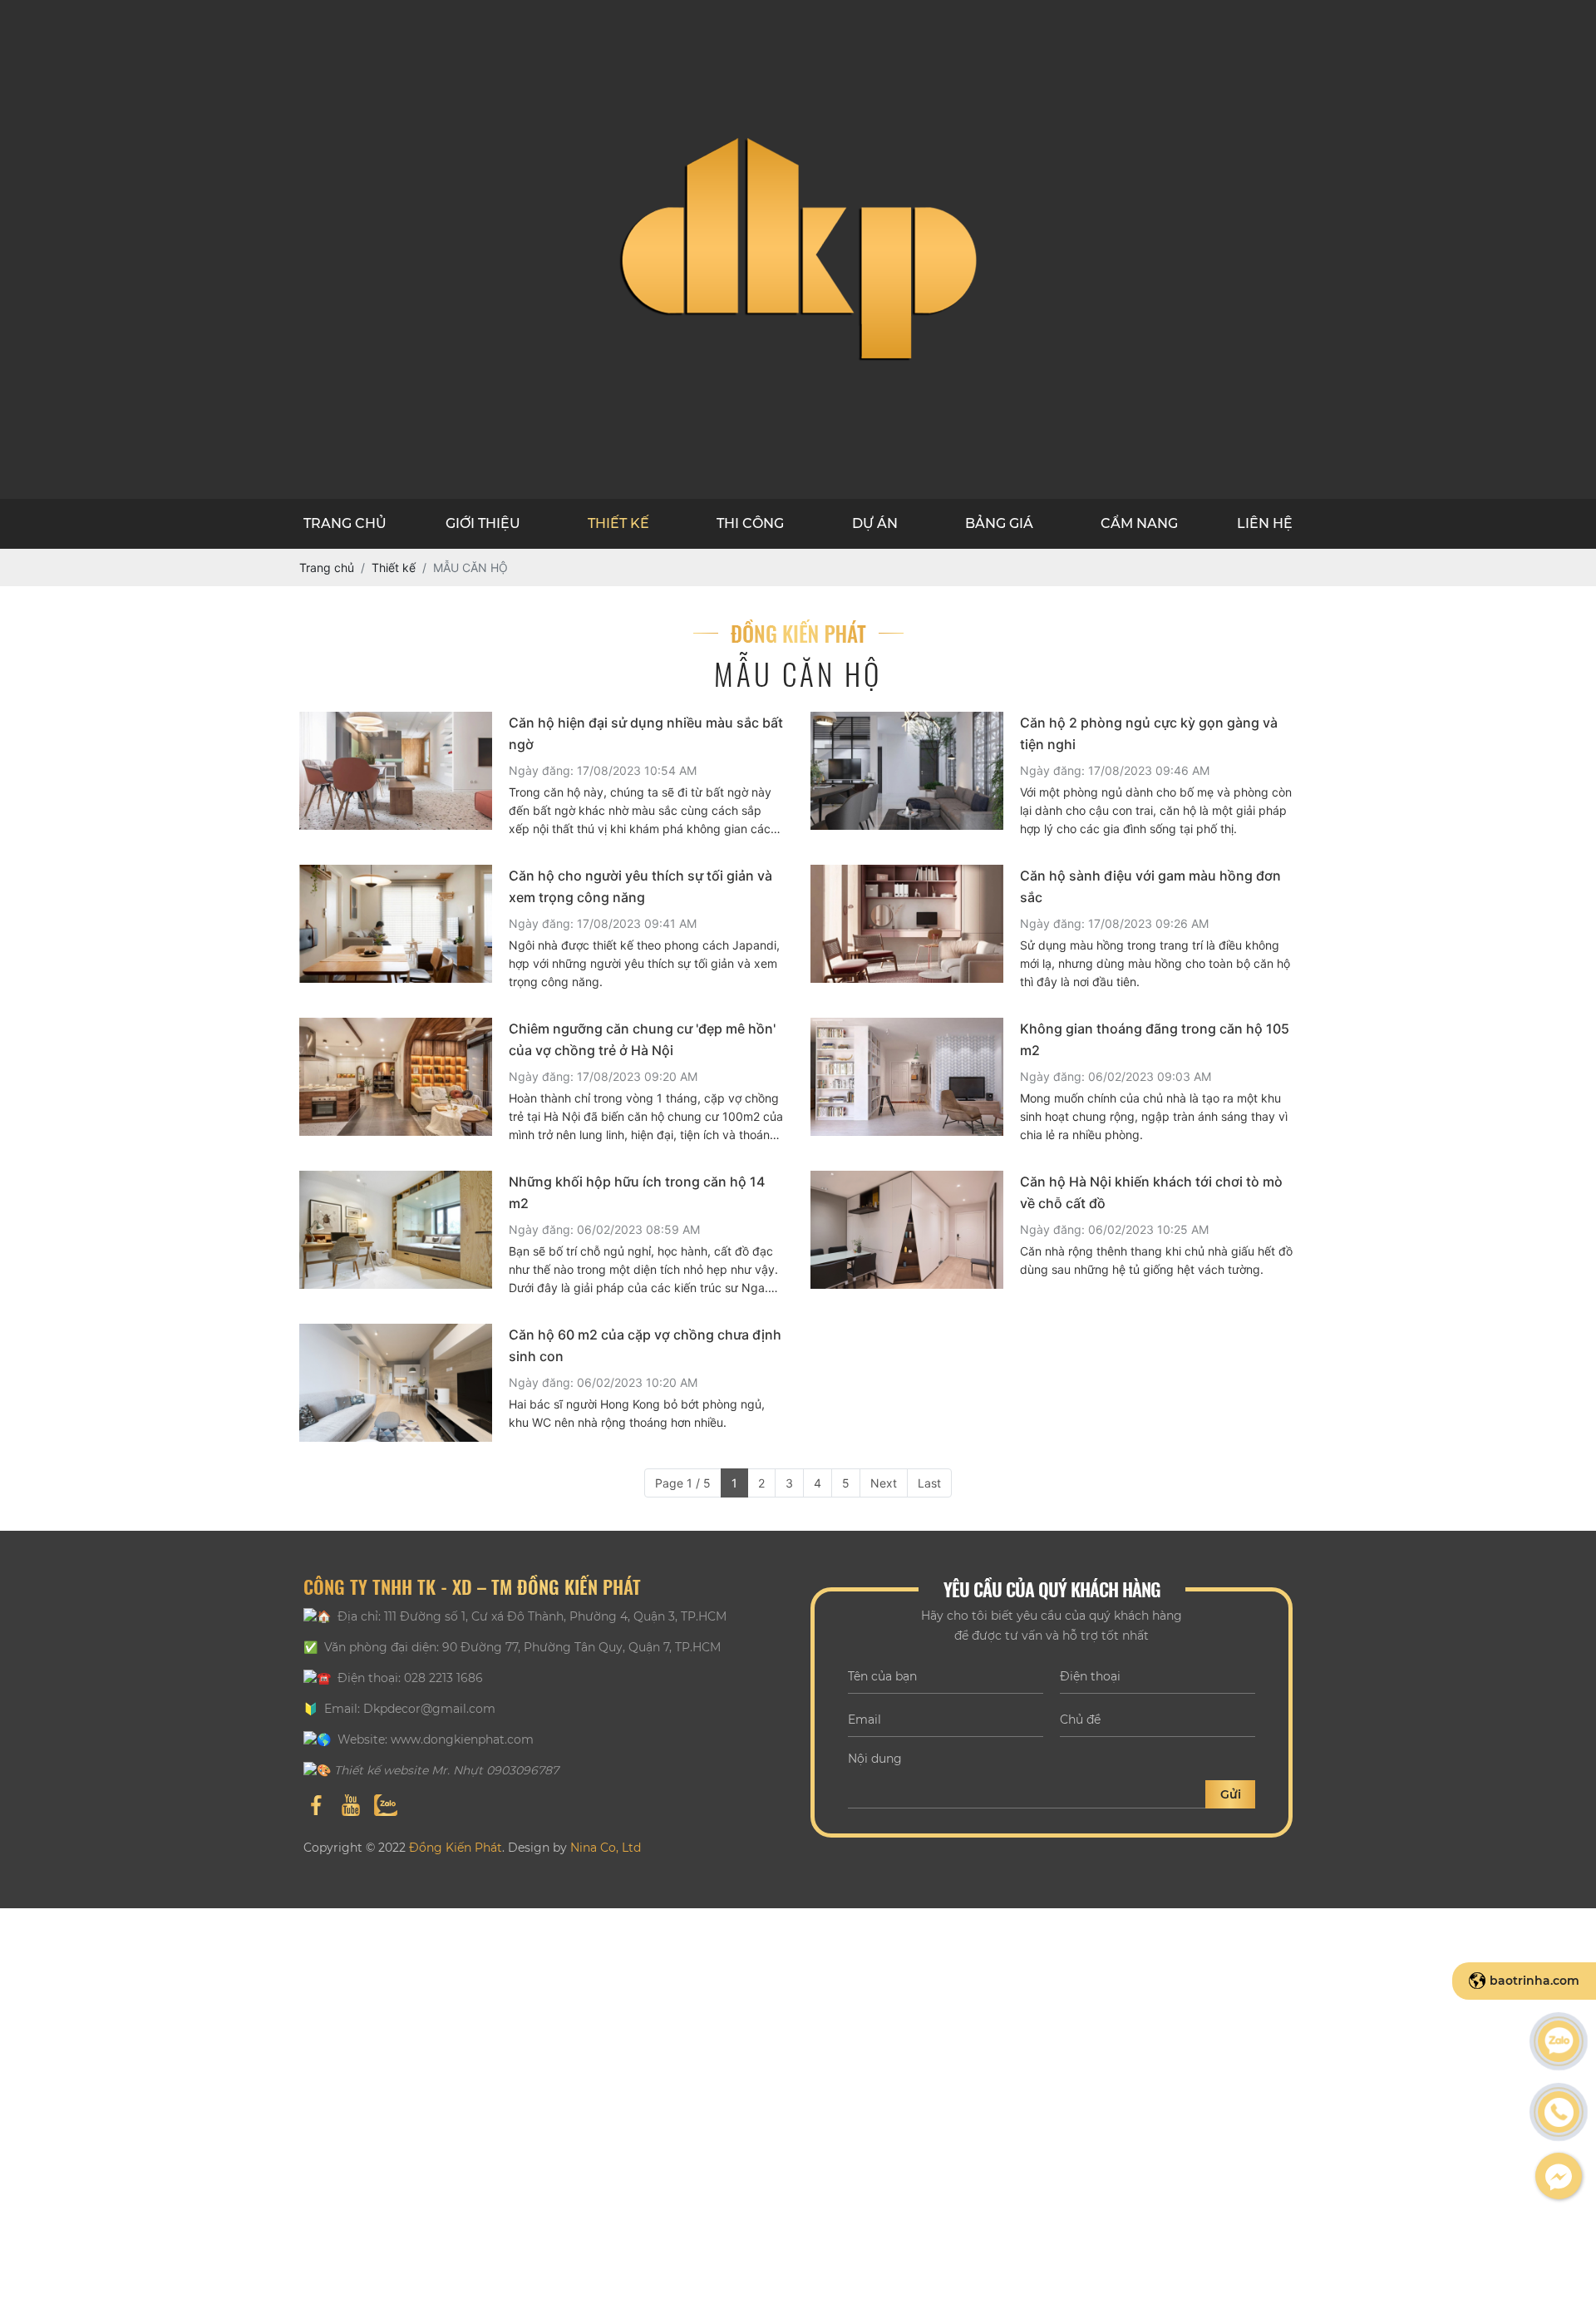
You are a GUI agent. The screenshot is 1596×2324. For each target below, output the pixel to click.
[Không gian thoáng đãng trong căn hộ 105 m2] (907, 1081)
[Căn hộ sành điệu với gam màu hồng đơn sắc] (907, 928)
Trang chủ (345, 523)
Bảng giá (999, 523)
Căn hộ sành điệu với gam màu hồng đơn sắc (1150, 886)
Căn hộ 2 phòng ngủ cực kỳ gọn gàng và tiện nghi (1149, 733)
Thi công (750, 523)
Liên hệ (1265, 523)
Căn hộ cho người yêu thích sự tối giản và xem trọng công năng (640, 886)
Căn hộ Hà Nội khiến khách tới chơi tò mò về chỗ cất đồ (1151, 1192)
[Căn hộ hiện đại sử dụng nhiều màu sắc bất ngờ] (396, 775)
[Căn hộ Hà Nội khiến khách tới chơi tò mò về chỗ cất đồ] (907, 1230)
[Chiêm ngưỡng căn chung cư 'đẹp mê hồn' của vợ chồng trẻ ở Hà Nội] (396, 1081)
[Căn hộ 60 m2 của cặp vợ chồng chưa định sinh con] (396, 1383)
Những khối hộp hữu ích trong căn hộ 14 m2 (637, 1192)
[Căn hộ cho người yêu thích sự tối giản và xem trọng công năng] (396, 928)
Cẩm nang (1139, 523)
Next (884, 1483)
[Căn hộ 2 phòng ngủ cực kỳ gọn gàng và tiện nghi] (907, 775)
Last (929, 1483)
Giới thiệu (483, 523)
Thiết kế (618, 523)
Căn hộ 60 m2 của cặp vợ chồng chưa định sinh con (645, 1345)
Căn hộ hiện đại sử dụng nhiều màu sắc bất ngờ (646, 733)
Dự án (875, 523)
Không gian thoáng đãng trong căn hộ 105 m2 (1155, 1039)
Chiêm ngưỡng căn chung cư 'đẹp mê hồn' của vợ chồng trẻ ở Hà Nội (642, 1039)
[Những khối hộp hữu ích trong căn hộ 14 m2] (396, 1234)
